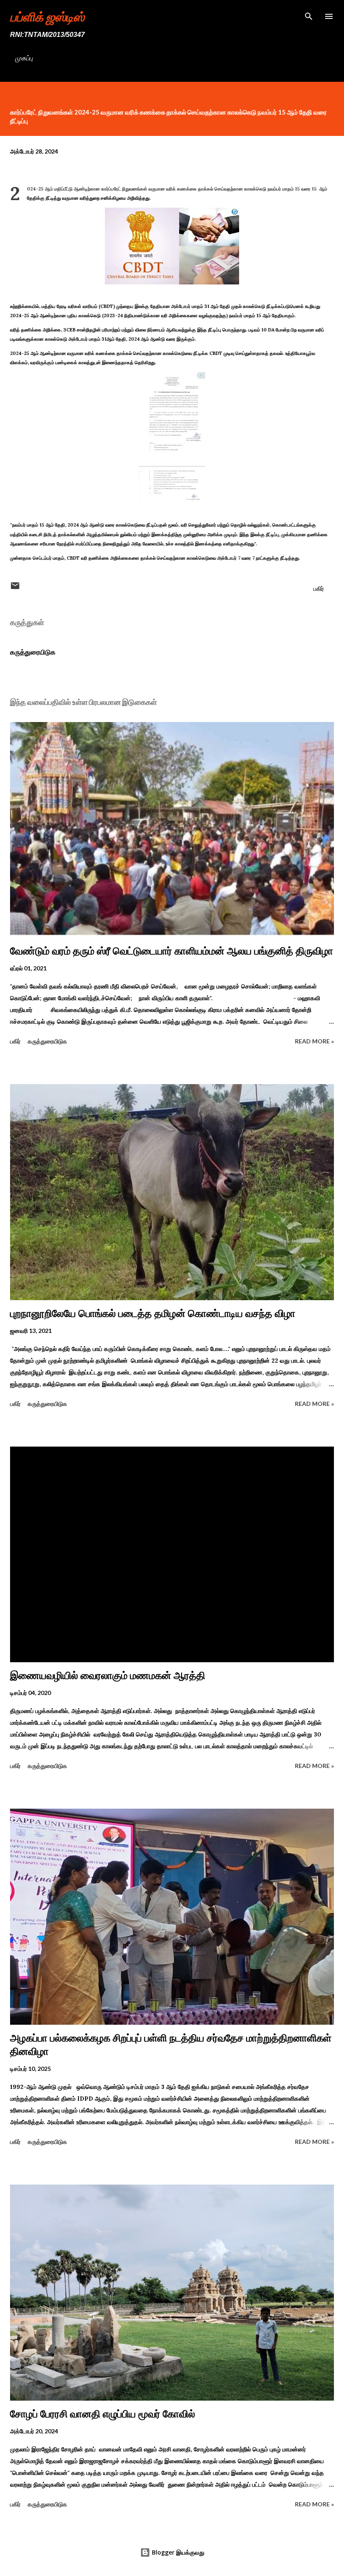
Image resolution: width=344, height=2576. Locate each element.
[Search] (309, 15)
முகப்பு (24, 58)
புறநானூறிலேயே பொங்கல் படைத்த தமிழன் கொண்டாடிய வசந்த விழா (153, 1313)
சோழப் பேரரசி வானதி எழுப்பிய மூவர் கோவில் (103, 2414)
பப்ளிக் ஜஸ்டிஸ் (47, 16)
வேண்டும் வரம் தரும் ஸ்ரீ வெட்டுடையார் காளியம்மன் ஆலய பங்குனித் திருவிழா (172, 951)
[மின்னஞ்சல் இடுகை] (15, 588)
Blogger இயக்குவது (177, 2552)
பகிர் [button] (319, 588)
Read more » (314, 1041)
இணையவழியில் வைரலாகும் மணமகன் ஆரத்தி (108, 1675)
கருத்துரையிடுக (33, 652)
